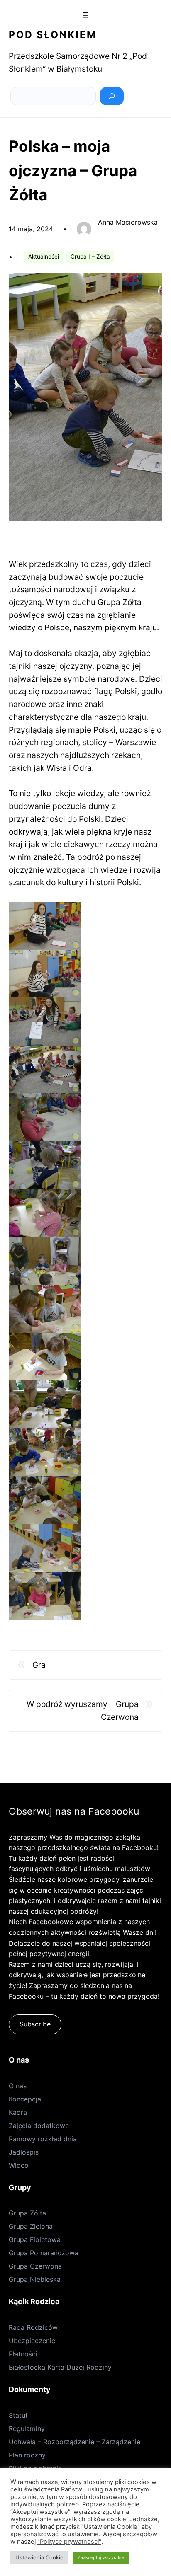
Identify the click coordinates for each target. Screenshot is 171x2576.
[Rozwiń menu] (85, 15)
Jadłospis (24, 2152)
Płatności (23, 2354)
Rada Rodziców (33, 2327)
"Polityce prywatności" (69, 2542)
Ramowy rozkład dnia (43, 2139)
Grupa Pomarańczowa (44, 2253)
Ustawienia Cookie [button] (39, 2557)
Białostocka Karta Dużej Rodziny (60, 2367)
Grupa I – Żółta (90, 257)
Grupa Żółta (27, 2213)
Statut (18, 2415)
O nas (18, 2086)
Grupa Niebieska (35, 2279)
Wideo (19, 2165)
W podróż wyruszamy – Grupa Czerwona (83, 1710)
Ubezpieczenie (32, 2341)
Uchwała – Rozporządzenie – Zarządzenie (75, 2442)
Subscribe (35, 2024)
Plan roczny (27, 2455)
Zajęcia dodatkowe (39, 2126)
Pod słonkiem (53, 35)
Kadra (18, 2112)
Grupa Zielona (31, 2226)
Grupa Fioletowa (35, 2239)
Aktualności (44, 257)
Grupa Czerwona (35, 2266)
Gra (39, 1665)
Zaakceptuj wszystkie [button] (101, 2557)
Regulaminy (27, 2428)
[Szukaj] (112, 96)
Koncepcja (25, 2099)
